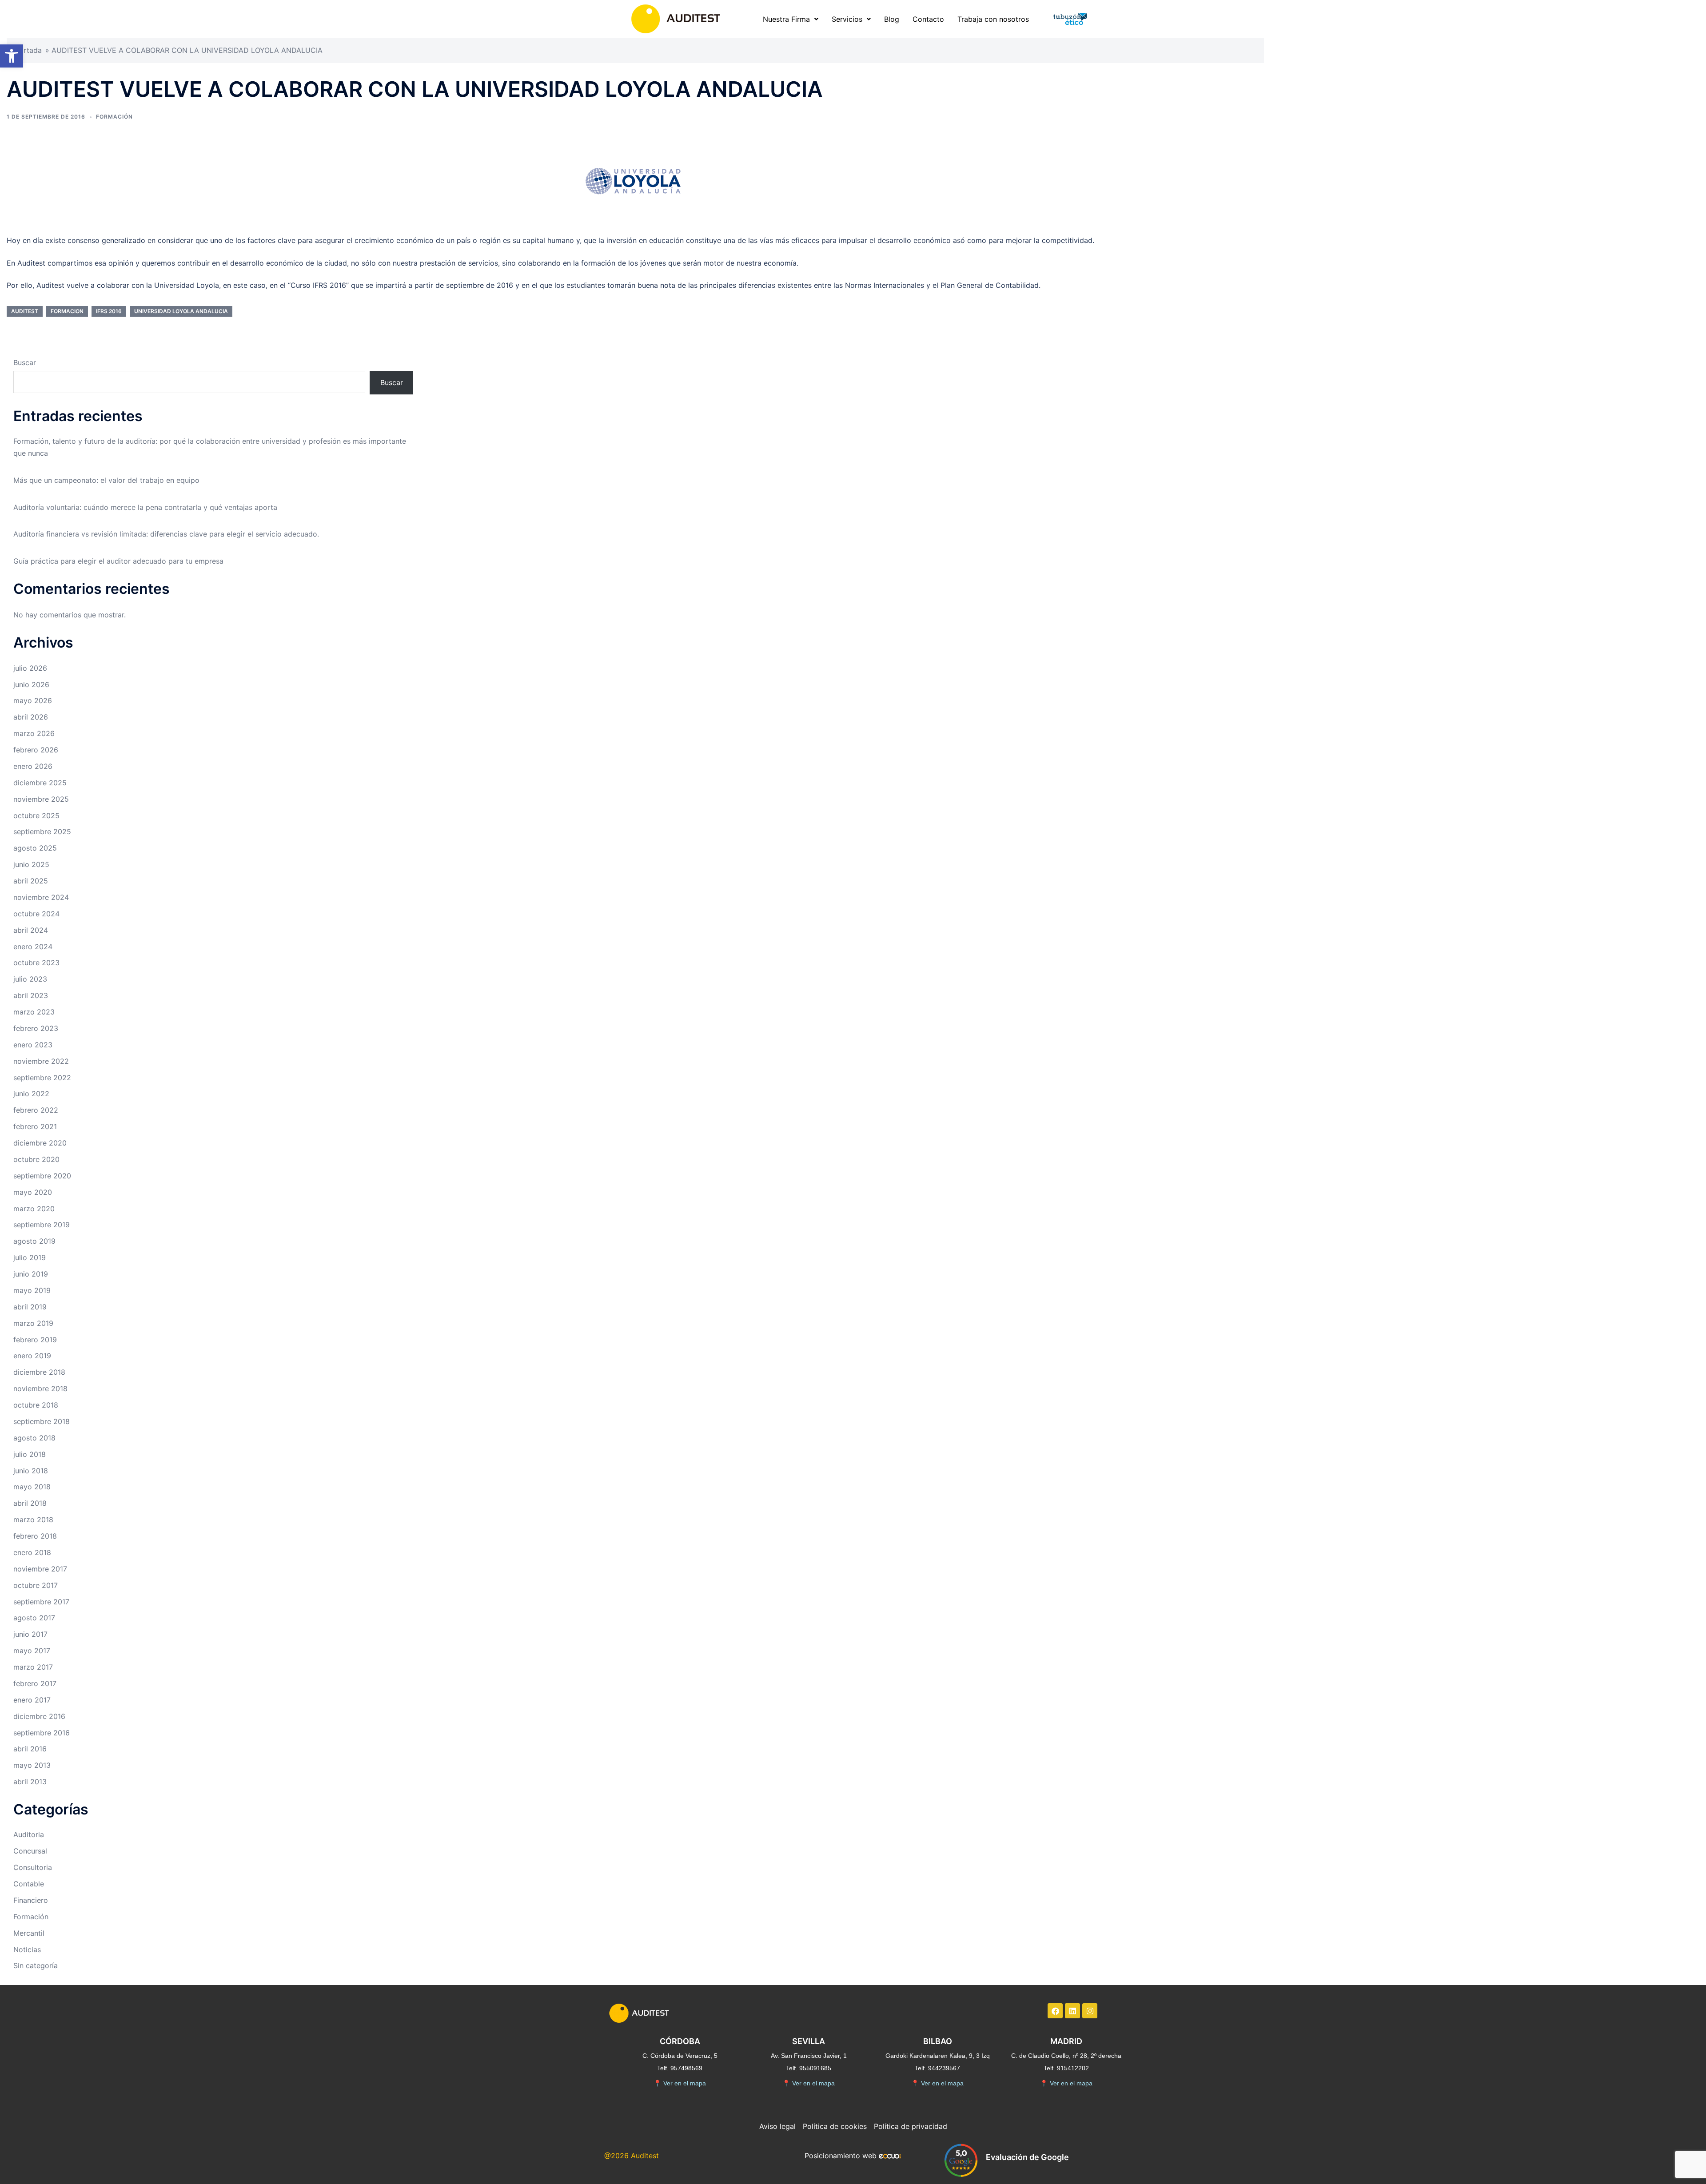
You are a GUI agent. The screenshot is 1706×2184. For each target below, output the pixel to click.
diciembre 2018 (39, 1372)
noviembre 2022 (41, 1061)
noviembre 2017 (40, 1569)
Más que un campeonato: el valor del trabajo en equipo (106, 480)
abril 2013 (30, 1782)
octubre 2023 (36, 963)
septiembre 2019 (42, 1225)
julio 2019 (30, 1257)
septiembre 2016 (42, 1733)
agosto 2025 (35, 848)
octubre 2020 (36, 1159)
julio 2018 (30, 1454)
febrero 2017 (35, 1683)
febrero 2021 (35, 1126)
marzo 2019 (33, 1323)
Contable (29, 1884)
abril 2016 (30, 1749)
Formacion (67, 311)
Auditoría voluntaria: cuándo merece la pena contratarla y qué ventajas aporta (145, 507)
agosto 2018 (34, 1438)
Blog (892, 19)
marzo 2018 (33, 1520)
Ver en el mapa (680, 2083)
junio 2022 (31, 1094)
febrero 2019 (35, 1340)
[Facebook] (1055, 2011)
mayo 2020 (33, 1192)
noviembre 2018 (40, 1388)
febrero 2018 (35, 1536)
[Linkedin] (1072, 2011)
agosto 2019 (34, 1241)
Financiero (31, 1900)
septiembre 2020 (42, 1176)
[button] (12, 56)
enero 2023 (33, 1045)
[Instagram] (1090, 2011)
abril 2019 (30, 1307)
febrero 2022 (36, 1110)
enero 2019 (32, 1356)
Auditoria (29, 1834)
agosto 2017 (34, 1618)
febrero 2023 (36, 1028)
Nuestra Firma (786, 19)
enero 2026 (33, 766)
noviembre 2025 (41, 799)
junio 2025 (31, 864)
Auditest (25, 311)
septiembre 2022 (42, 1078)
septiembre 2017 (41, 1602)
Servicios (847, 19)
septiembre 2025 (42, 831)
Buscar (25, 362)
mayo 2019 (32, 1290)
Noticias (27, 1949)
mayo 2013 (32, 1765)
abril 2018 (30, 1503)
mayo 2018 (32, 1487)
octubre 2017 (36, 1585)
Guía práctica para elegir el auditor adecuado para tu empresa (118, 561)
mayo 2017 (32, 1651)
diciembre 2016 (39, 1716)
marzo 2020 (34, 1209)
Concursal (30, 1851)
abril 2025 (31, 881)
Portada (28, 50)
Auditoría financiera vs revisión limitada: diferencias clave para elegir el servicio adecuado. (166, 534)
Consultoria (33, 1867)
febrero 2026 (36, 750)
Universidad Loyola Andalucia (181, 311)
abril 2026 (31, 717)
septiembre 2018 (42, 1421)
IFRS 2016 (109, 311)
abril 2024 (31, 930)
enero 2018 (32, 1552)
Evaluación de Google (1027, 2157)
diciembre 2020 (40, 1143)
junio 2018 (31, 1471)
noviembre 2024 (41, 897)
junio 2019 (31, 1274)
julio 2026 (30, 668)
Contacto (928, 19)
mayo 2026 (33, 700)
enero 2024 (33, 947)
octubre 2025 (36, 816)
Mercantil (29, 1933)
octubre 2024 (36, 914)
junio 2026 (31, 684)
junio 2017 (30, 1634)
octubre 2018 (36, 1405)
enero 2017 (32, 1700)
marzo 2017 (33, 1667)
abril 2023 (31, 995)
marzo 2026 (34, 733)
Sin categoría (36, 1965)
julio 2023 (30, 979)
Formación (114, 117)
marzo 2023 (34, 1012)
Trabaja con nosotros (993, 19)
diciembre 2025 (40, 783)
